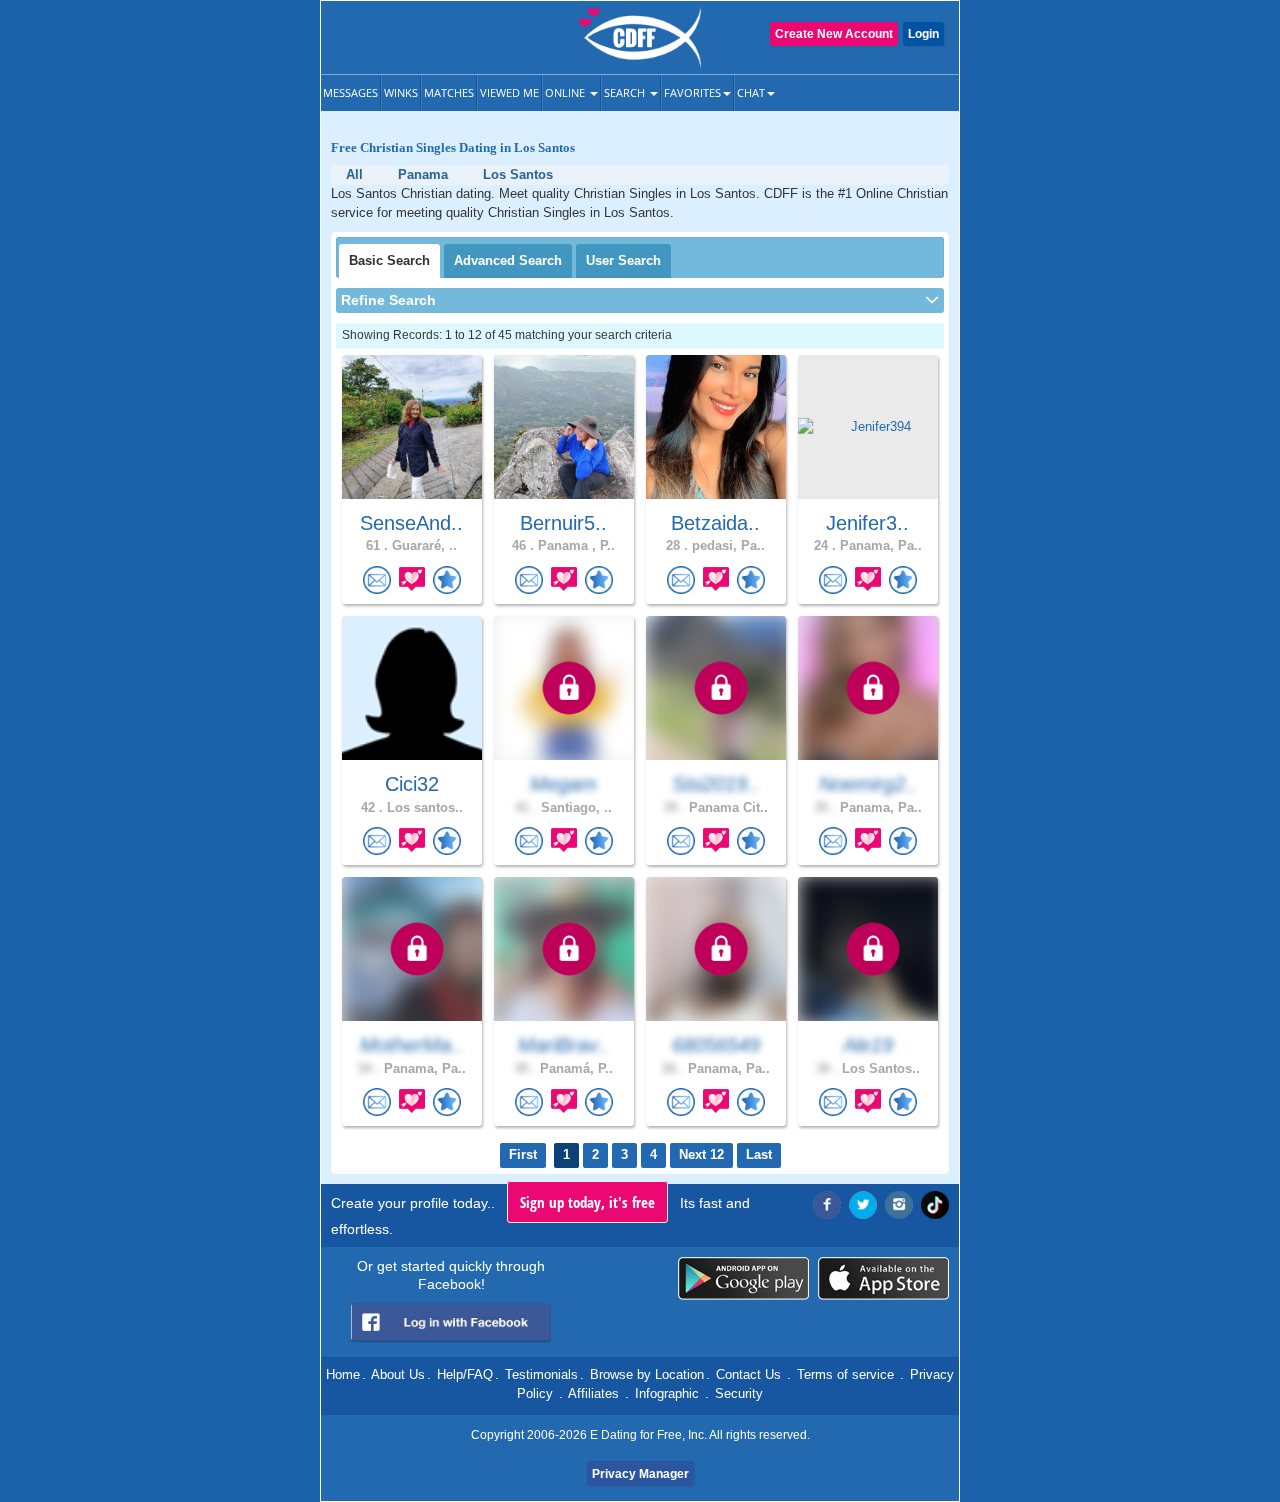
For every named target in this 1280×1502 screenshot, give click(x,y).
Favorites (692, 92)
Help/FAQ (465, 1374)
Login (923, 34)
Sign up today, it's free (587, 1202)
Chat (751, 92)
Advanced (508, 260)
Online (566, 92)
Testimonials (541, 1374)
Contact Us (748, 1374)
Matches (449, 92)
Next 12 (701, 1154)
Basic (389, 260)
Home (343, 1374)
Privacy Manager (640, 1474)
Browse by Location (647, 1374)
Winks (401, 92)
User (623, 260)
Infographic (667, 1393)
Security (739, 1393)
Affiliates (593, 1393)
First (523, 1154)
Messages (350, 92)
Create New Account (834, 34)
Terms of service (845, 1374)
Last (759, 1154)
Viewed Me (509, 92)
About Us (398, 1374)
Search (626, 92)
